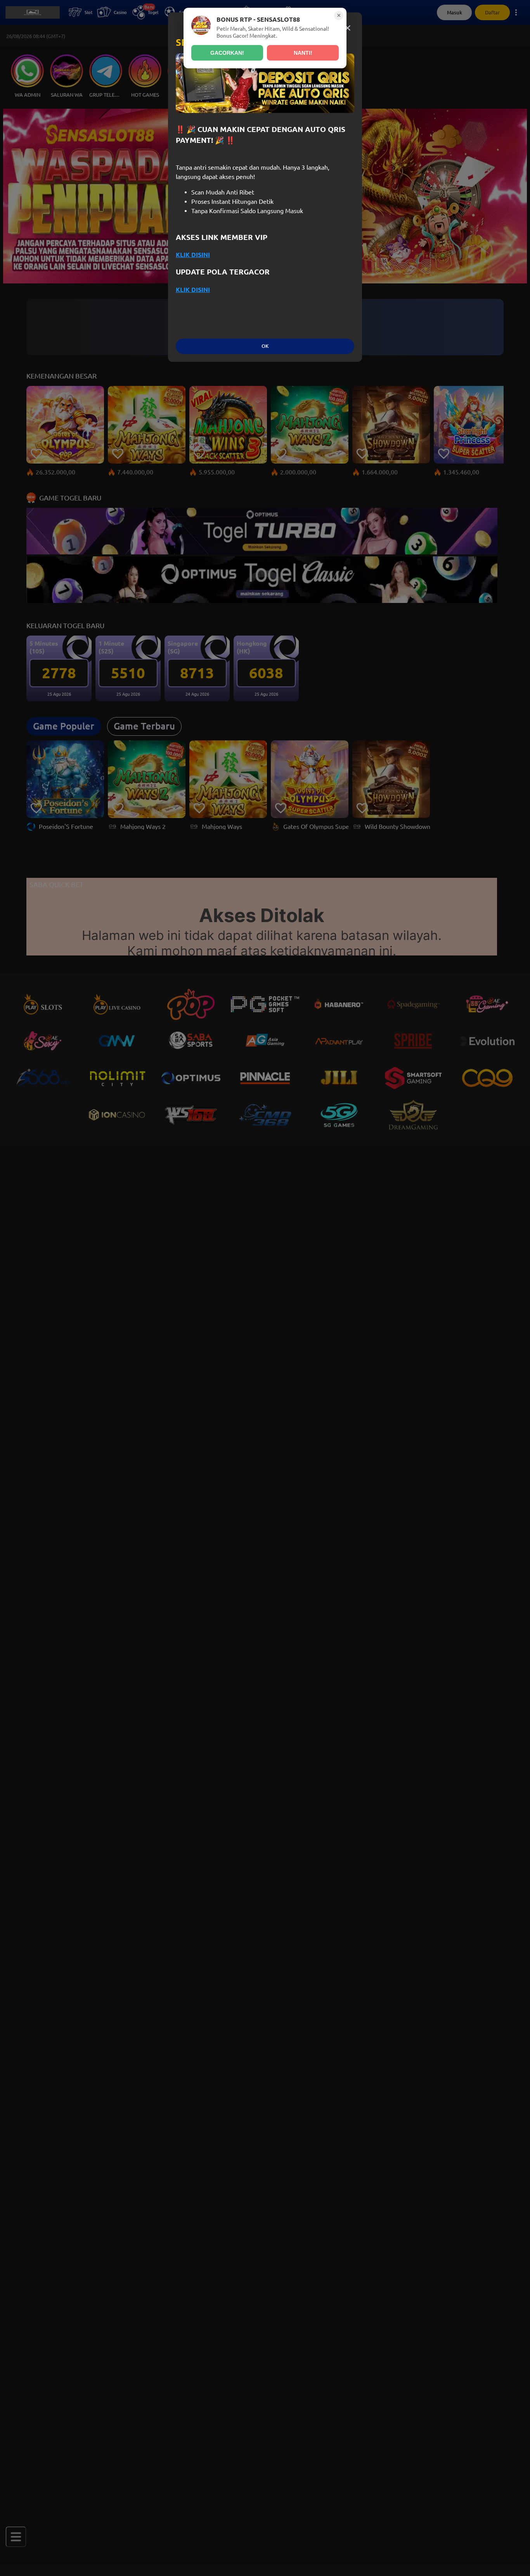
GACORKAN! (227, 53)
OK (265, 346)
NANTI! (303, 53)
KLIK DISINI (193, 255)
